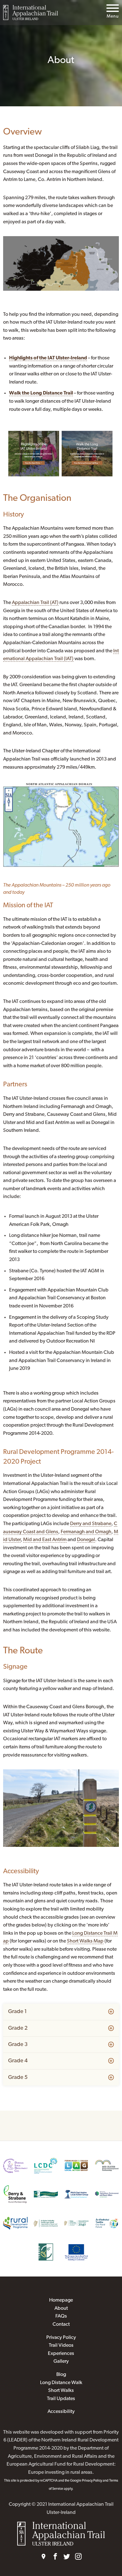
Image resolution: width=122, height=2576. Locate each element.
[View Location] (44, 2557)
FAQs (61, 2316)
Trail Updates (61, 2399)
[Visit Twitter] (67, 2557)
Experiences (61, 2354)
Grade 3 (18, 2045)
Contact (61, 2324)
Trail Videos (61, 2345)
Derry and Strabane (91, 1524)
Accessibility (61, 2412)
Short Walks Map (85, 1941)
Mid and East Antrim (45, 1540)
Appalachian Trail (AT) (35, 603)
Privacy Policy (61, 2338)
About (61, 2308)
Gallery (61, 2361)
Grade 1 (18, 2012)
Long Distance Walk (61, 2383)
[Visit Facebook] (55, 2557)
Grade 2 (18, 2028)
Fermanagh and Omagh (86, 1532)
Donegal (86, 1540)
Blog (61, 2375)
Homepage (61, 2300)
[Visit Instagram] (78, 2557)
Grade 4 (18, 2061)
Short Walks (61, 2391)
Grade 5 (18, 2078)
